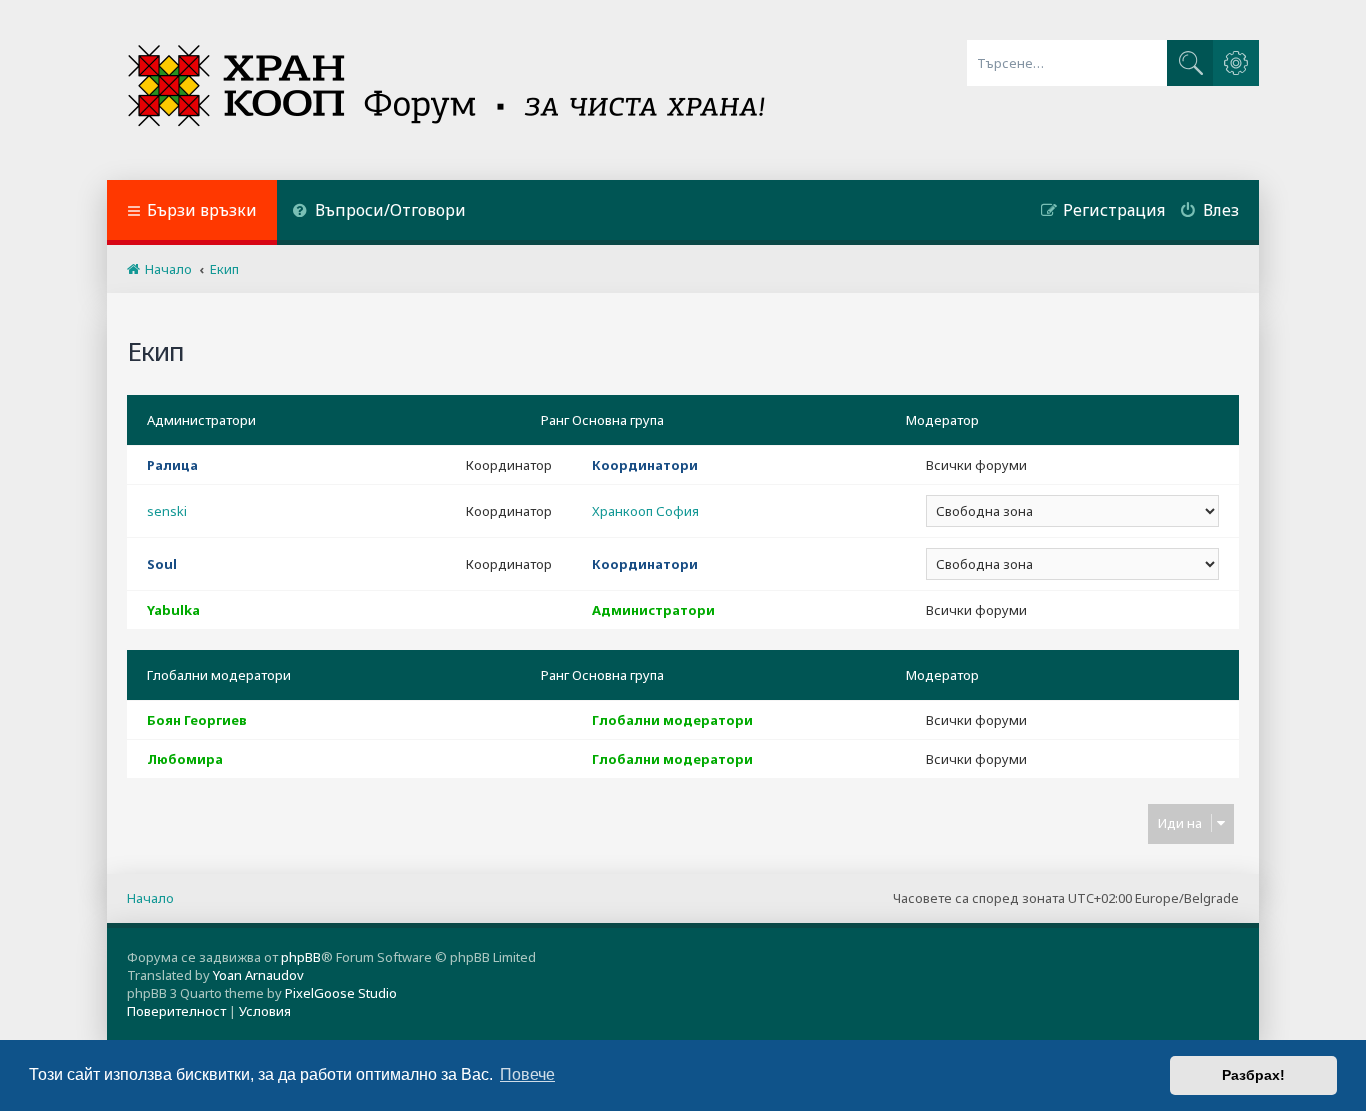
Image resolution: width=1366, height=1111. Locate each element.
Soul (162, 564)
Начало (150, 898)
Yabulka (173, 610)
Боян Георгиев (197, 720)
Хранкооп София (645, 511)
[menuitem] (379, 212)
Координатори (645, 465)
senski (167, 511)
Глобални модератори (219, 675)
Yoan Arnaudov (258, 975)
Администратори (201, 420)
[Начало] (448, 90)
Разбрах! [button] (1253, 1075)
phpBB (301, 957)
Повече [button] (527, 1074)
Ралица (172, 465)
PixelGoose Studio (341, 993)
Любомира (185, 759)
